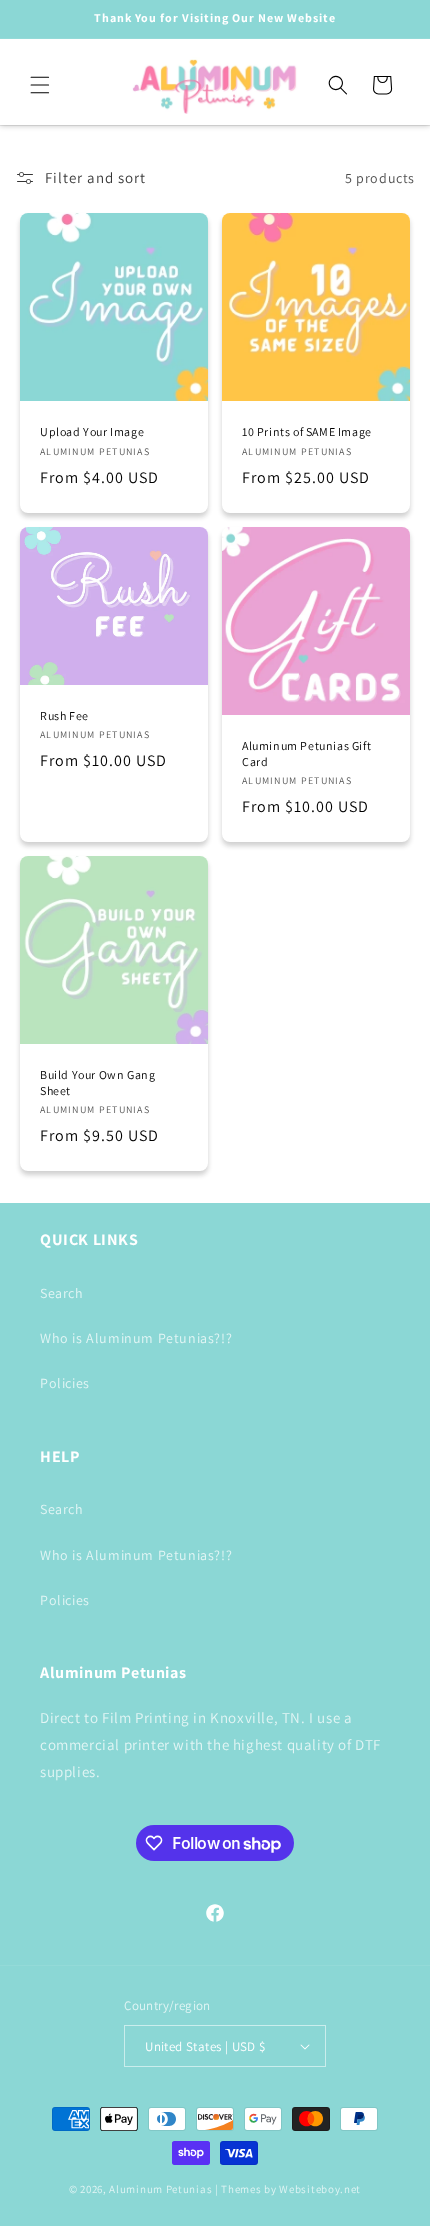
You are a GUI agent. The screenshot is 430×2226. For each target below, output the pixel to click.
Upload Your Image (92, 431)
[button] (40, 85)
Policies (65, 1383)
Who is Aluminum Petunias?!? (136, 1338)
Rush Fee (64, 715)
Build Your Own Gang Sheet (97, 1082)
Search (62, 1293)
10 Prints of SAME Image (307, 431)
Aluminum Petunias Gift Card (306, 753)
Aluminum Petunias (160, 2189)
